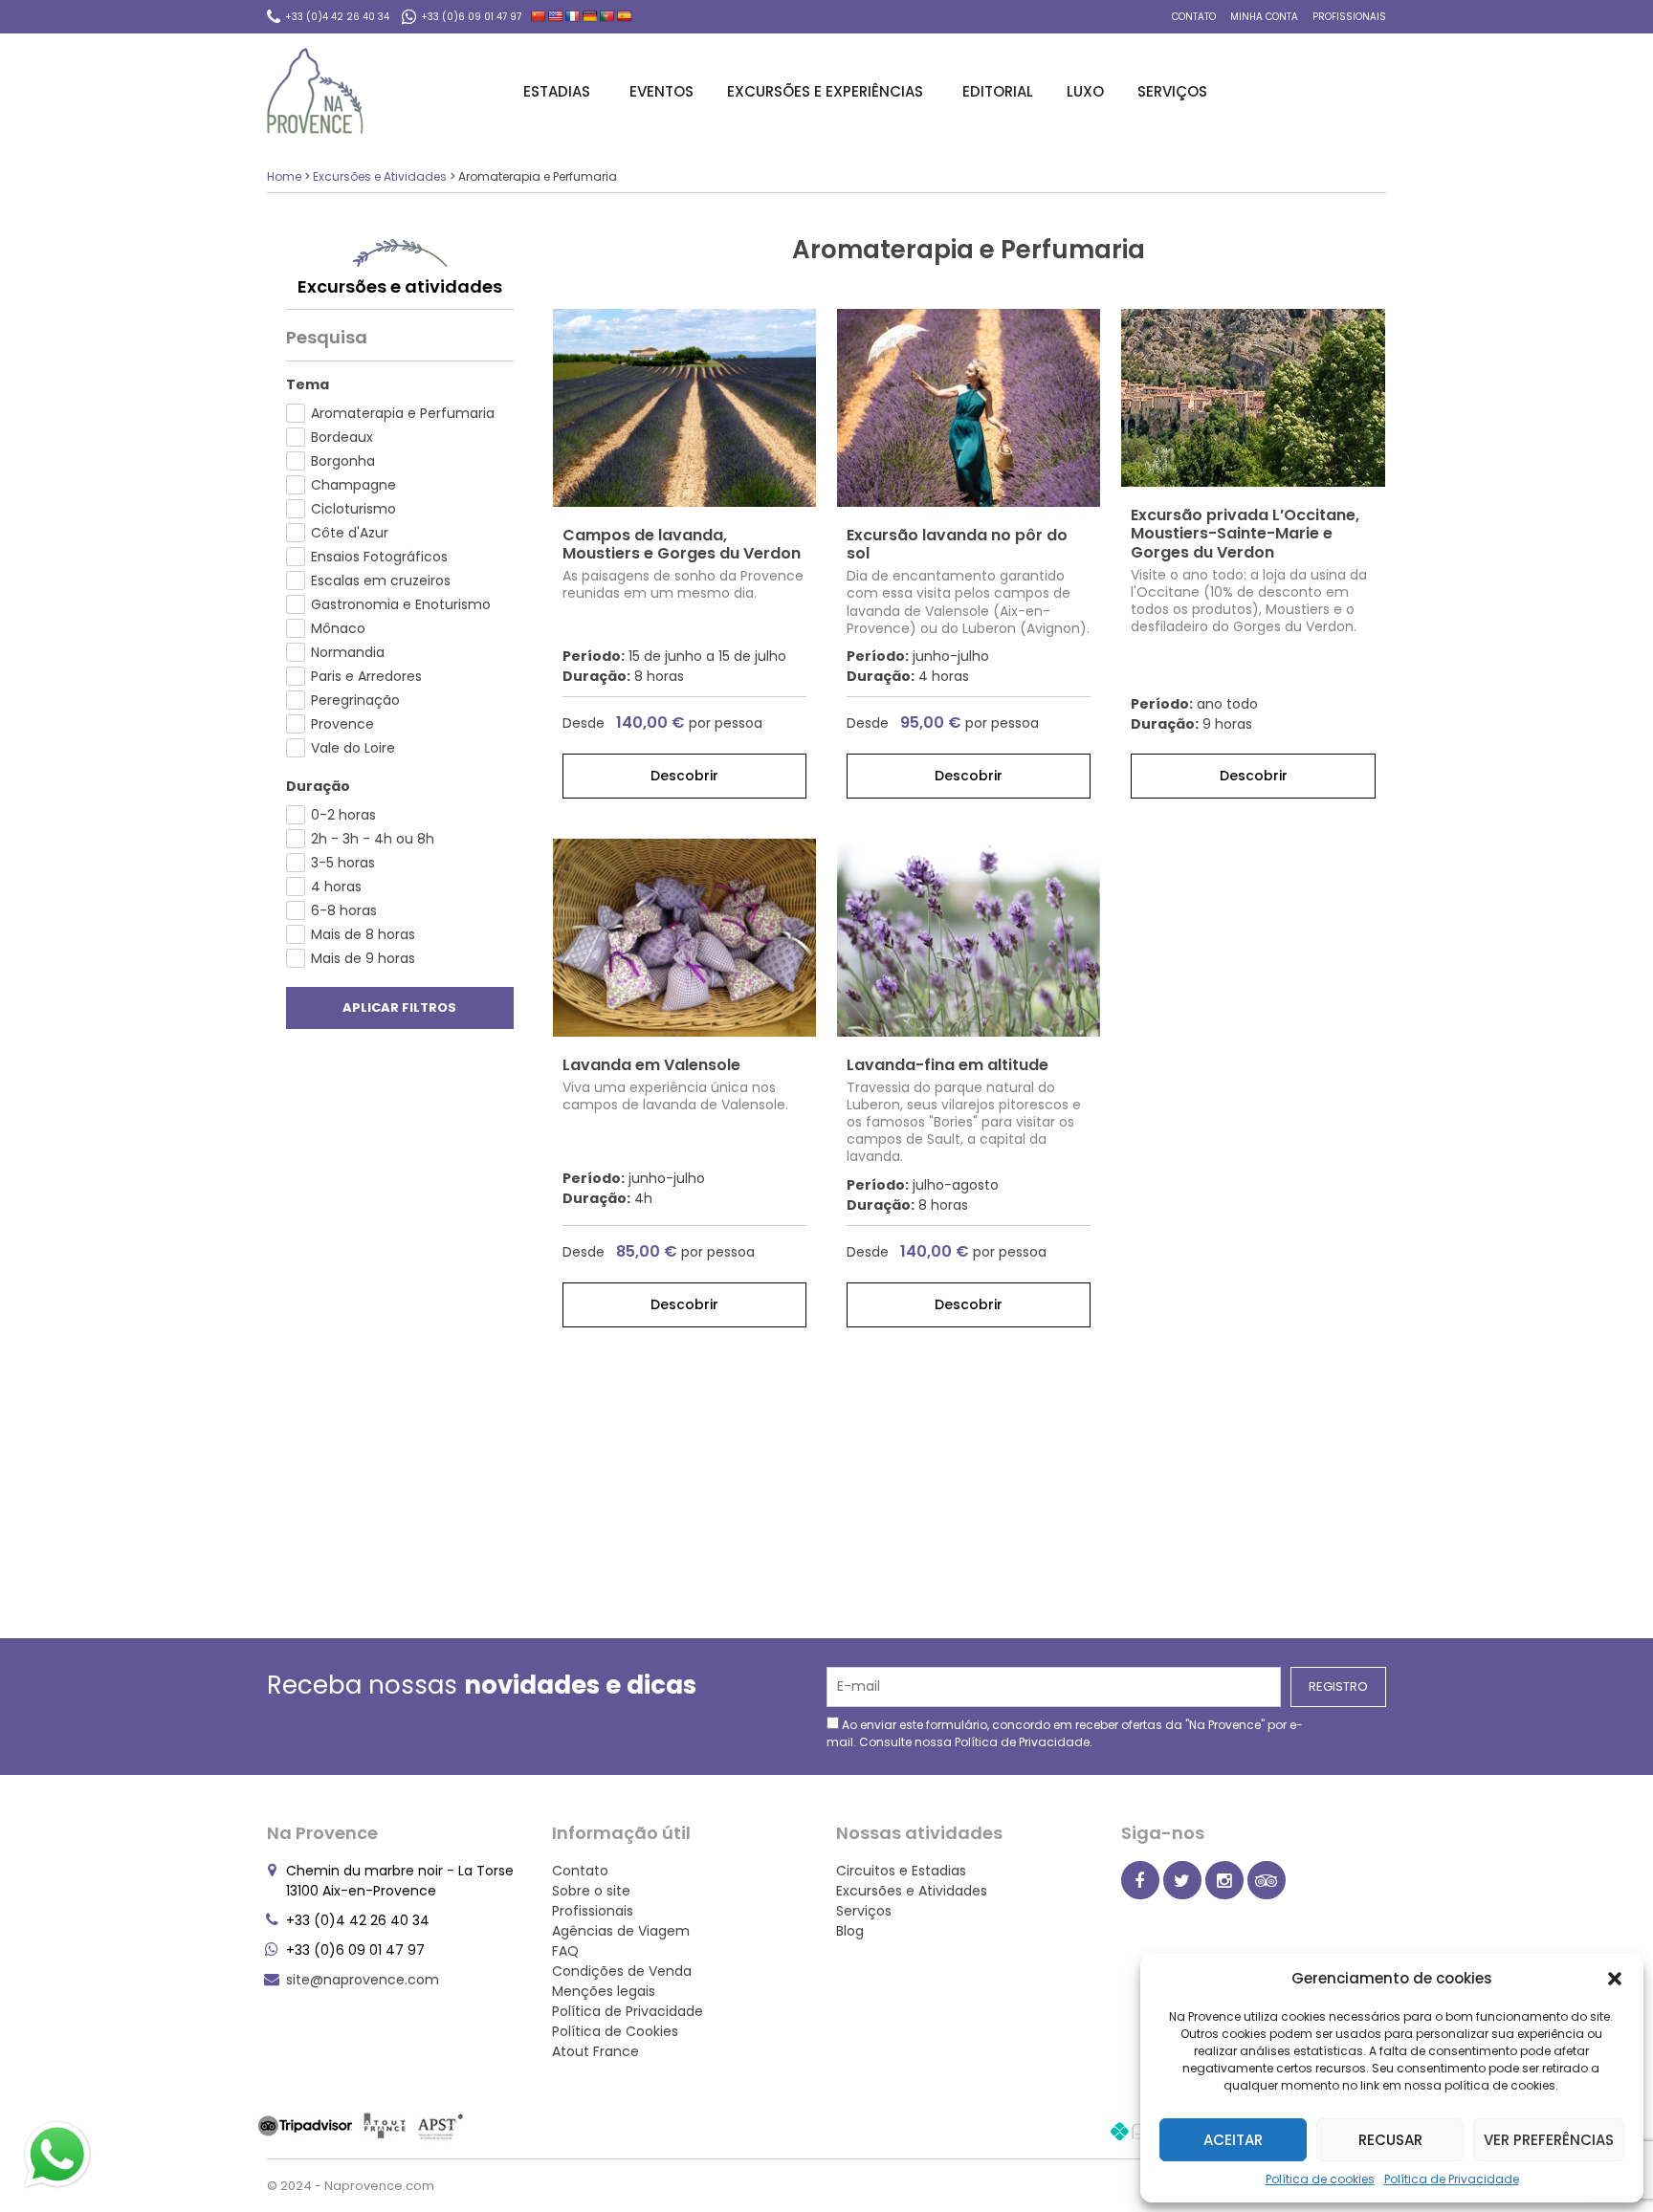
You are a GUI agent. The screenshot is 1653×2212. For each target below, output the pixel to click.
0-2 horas (343, 815)
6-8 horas (344, 910)
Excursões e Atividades (380, 176)
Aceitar (1233, 2140)
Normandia (348, 652)
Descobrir (684, 776)
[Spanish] (625, 16)
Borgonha (343, 461)
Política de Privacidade (1452, 2179)
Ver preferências (1549, 2140)
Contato (1194, 17)
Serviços (1172, 91)
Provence (342, 724)
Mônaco (338, 628)
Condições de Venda (622, 1971)
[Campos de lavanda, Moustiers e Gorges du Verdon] (684, 408)
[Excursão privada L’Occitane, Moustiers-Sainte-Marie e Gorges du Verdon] (1253, 398)
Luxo (1085, 91)
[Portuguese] (607, 16)
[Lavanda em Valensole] (684, 938)
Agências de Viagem (621, 1931)
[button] (1615, 1979)
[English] (556, 16)
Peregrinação (355, 700)
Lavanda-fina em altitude (948, 1065)
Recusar (1390, 2140)
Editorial (998, 91)
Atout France (595, 2051)
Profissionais (1349, 17)
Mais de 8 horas (363, 934)
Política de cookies (1320, 2179)
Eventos (661, 91)
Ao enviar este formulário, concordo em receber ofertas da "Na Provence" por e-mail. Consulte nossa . (1065, 1733)
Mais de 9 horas (363, 958)
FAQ (565, 1951)
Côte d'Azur (350, 533)
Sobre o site (591, 1891)
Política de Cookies (615, 2031)
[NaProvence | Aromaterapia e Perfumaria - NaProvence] (315, 91)
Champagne (353, 485)
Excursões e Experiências (825, 91)
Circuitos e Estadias (901, 1871)
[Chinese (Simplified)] (539, 16)
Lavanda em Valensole (651, 1065)
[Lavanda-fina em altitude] (969, 938)
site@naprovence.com (363, 1980)
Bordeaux (342, 437)
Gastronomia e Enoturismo (401, 604)
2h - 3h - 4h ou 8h (373, 839)
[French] (573, 16)
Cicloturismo (353, 509)
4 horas (336, 887)
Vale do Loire (353, 748)
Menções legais (604, 1991)
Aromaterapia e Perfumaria (403, 413)
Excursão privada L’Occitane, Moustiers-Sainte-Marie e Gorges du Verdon (1245, 533)
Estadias (557, 91)
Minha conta (1264, 17)
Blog (850, 1931)
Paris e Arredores (366, 676)
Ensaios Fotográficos (379, 557)
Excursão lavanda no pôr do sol (957, 544)
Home (284, 176)
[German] (590, 16)
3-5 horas (343, 863)
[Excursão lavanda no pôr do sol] (969, 408)
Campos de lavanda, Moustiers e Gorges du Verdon (682, 544)
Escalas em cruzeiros (381, 580)
